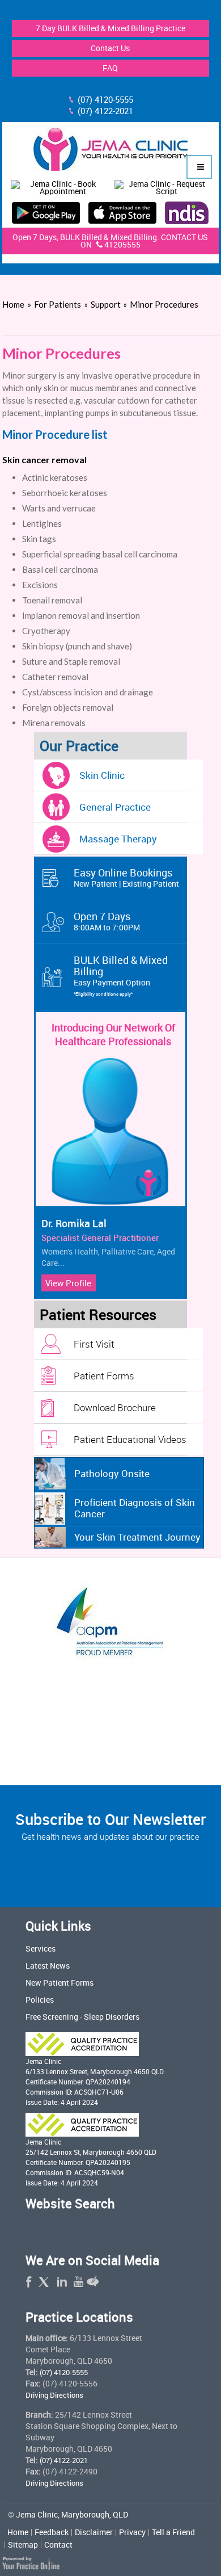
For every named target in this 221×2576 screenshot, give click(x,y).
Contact (58, 2545)
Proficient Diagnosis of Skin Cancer (135, 1508)
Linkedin (61, 2283)
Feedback (52, 2532)
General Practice (115, 807)
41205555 (122, 244)
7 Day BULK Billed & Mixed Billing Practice (110, 28)
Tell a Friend (173, 2532)
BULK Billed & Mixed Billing (121, 975)
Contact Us (110, 48)
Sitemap (23, 2545)
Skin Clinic (102, 775)
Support (107, 304)
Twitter (46, 2283)
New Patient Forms (59, 1983)
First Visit (94, 1344)
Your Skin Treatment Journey (137, 1537)
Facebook (32, 2283)
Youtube (76, 2283)
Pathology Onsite (112, 1473)
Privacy (132, 2532)
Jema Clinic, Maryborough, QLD (72, 2514)
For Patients (58, 304)
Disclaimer (94, 2532)
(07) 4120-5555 (105, 99)
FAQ (110, 68)
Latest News (48, 1965)
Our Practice (79, 746)
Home (13, 304)
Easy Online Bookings (126, 877)
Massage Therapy (118, 839)
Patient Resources (98, 1314)
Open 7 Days (107, 921)
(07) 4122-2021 (105, 111)
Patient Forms (104, 1376)
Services (41, 1948)
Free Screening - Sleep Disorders (82, 2017)
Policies (40, 2000)
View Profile (68, 1283)
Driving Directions (54, 2395)
